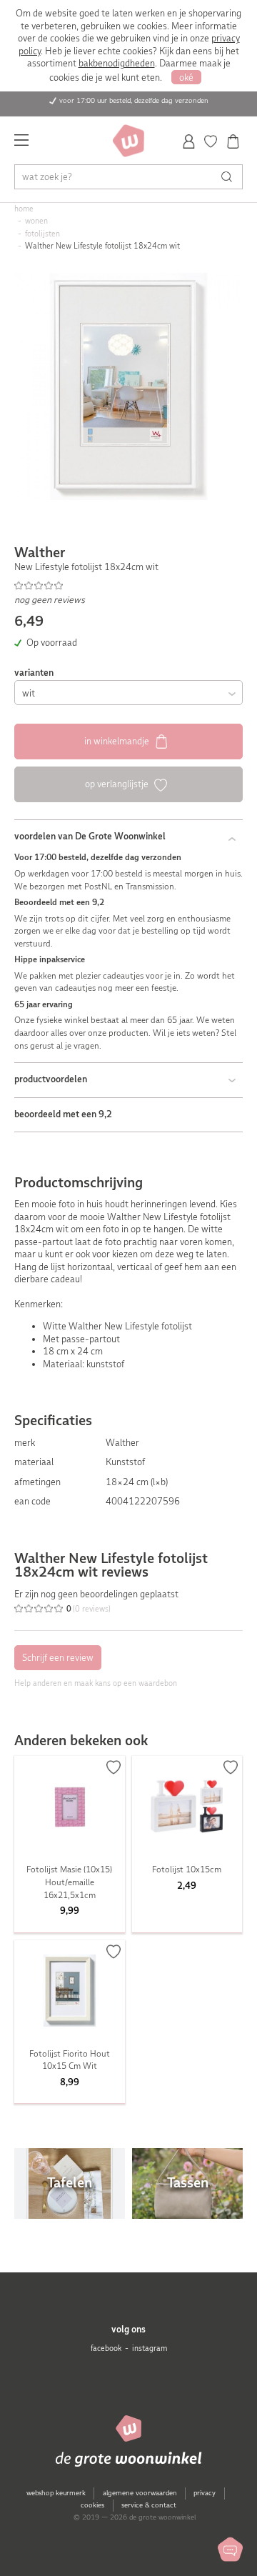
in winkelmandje (118, 741)
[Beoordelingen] (129, 586)
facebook (106, 2348)
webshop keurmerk (56, 2493)
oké (186, 78)
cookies (92, 2505)
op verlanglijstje (118, 784)
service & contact (149, 2505)
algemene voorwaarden (140, 2493)
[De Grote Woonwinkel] (128, 141)
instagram (150, 2348)
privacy (205, 2493)
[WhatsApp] (230, 2549)
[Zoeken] (230, 177)
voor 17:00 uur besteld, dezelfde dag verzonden (134, 100)
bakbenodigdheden (117, 63)
